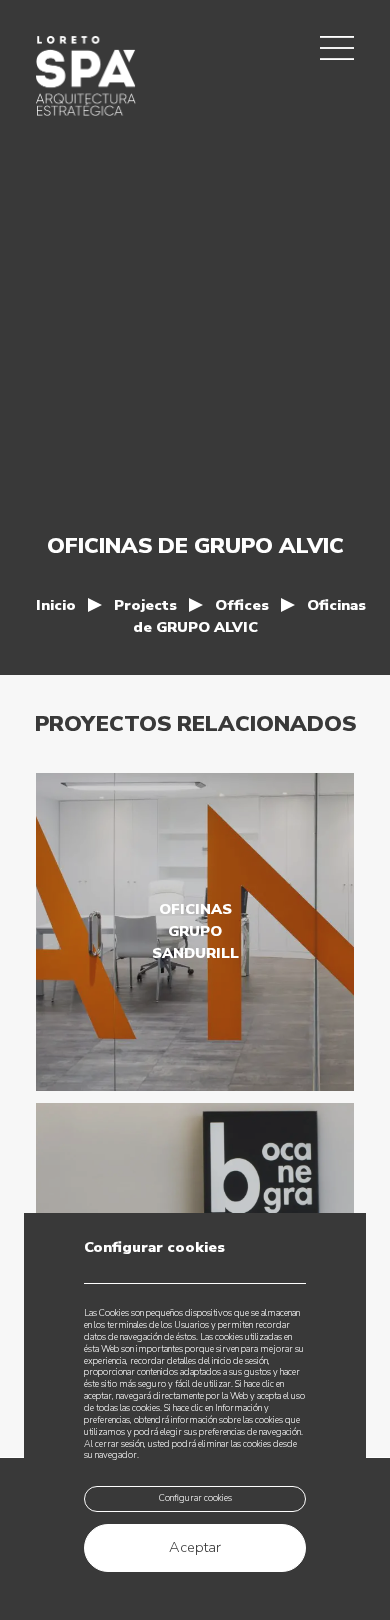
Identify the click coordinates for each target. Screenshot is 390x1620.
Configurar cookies (195, 1498)
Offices (242, 605)
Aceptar (195, 1547)
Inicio (56, 605)
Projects (145, 605)
